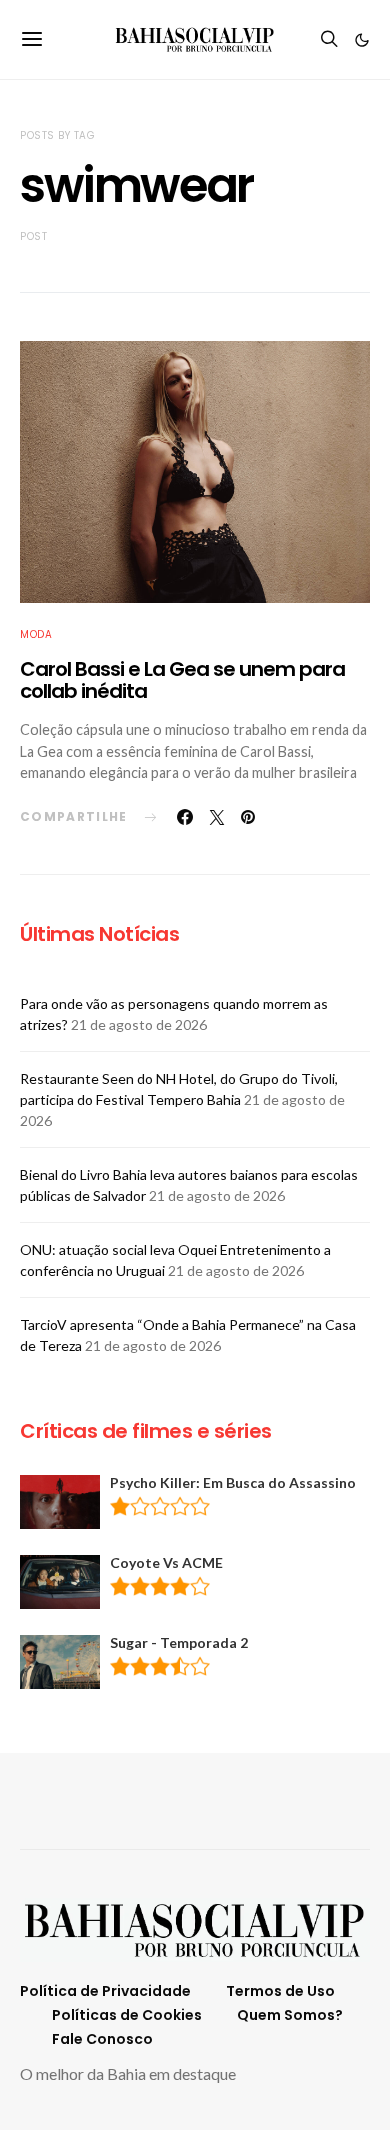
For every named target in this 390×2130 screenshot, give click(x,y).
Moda (36, 634)
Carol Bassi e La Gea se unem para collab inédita (182, 680)
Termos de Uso (280, 1991)
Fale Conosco (102, 2039)
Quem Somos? (290, 2015)
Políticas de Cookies (127, 2015)
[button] (362, 40)
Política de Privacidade (105, 1991)
